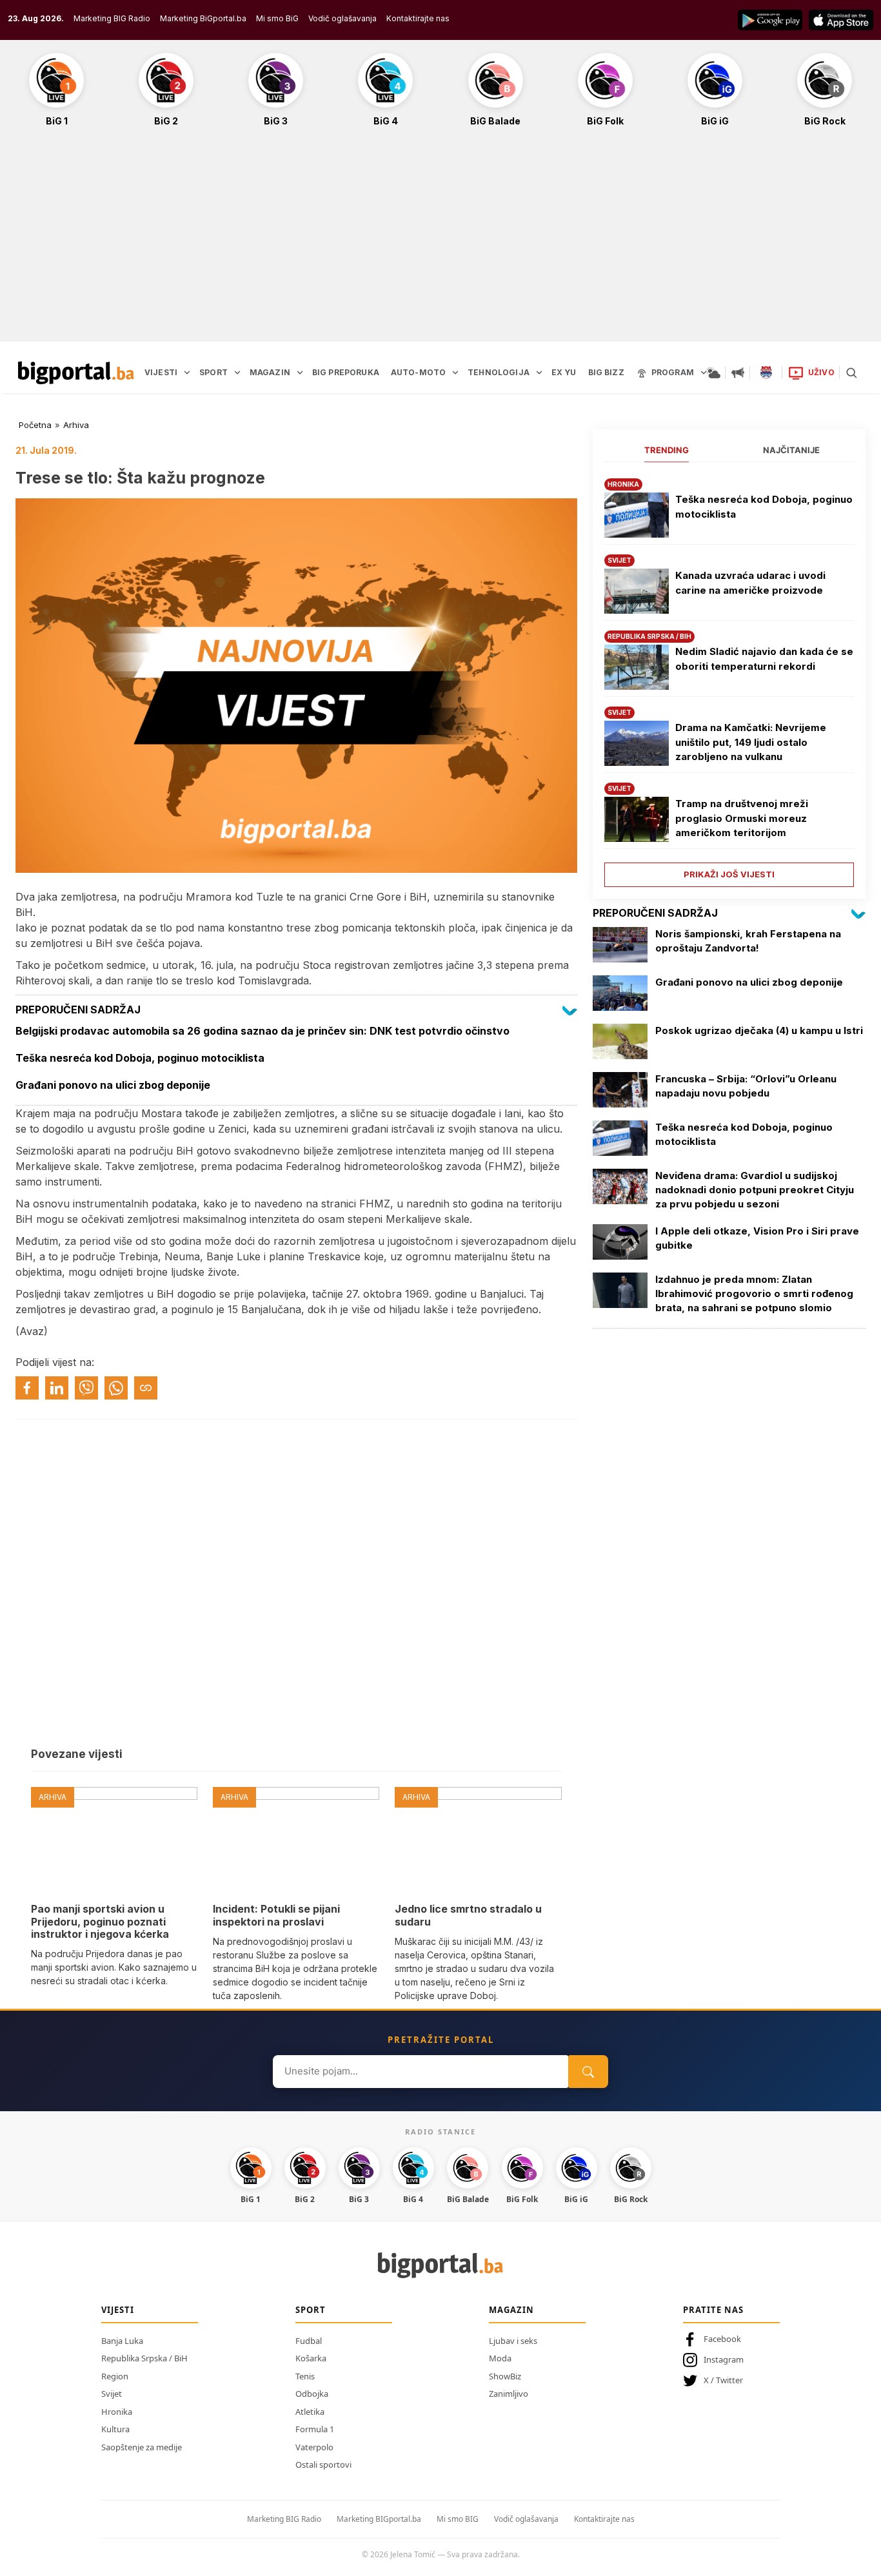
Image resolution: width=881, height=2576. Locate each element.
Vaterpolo (314, 2447)
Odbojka (312, 2394)
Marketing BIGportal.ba (379, 2519)
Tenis (305, 2376)
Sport (311, 2310)
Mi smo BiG (277, 18)
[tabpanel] (729, 678)
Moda (500, 2358)
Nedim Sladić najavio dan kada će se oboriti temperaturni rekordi (764, 659)
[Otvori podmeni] (187, 373)
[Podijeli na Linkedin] (57, 1388)
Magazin (511, 2310)
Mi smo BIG (458, 2519)
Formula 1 (315, 2429)
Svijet (112, 2394)
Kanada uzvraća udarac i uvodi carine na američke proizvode (750, 583)
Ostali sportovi (323, 2464)
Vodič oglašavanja (342, 18)
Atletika (310, 2412)
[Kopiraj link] (146, 1388)
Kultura (115, 2429)
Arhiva (76, 425)
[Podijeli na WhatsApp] (116, 1388)
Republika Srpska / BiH (144, 2358)
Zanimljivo (509, 2394)
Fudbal (309, 2341)
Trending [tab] (667, 450)
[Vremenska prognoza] (713, 373)
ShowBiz (505, 2376)
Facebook (722, 2339)
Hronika (117, 2412)
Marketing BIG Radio (112, 18)
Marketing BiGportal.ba (203, 18)
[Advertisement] (440, 241)
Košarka (311, 2358)
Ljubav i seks (513, 2341)
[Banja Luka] (766, 373)
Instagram (724, 2359)
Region (115, 2376)
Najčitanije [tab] (791, 450)
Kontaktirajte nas (418, 18)
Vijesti (118, 2310)
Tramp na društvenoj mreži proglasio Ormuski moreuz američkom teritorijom (742, 818)
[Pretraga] (851, 373)
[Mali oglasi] (738, 373)
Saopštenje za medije (142, 2447)
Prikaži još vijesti (729, 874)
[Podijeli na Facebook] (27, 1388)
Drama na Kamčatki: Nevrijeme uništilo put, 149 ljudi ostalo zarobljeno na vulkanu (751, 742)
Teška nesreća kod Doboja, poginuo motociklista (764, 507)
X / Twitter (723, 2380)
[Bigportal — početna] (76, 373)
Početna (35, 425)
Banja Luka (122, 2341)
